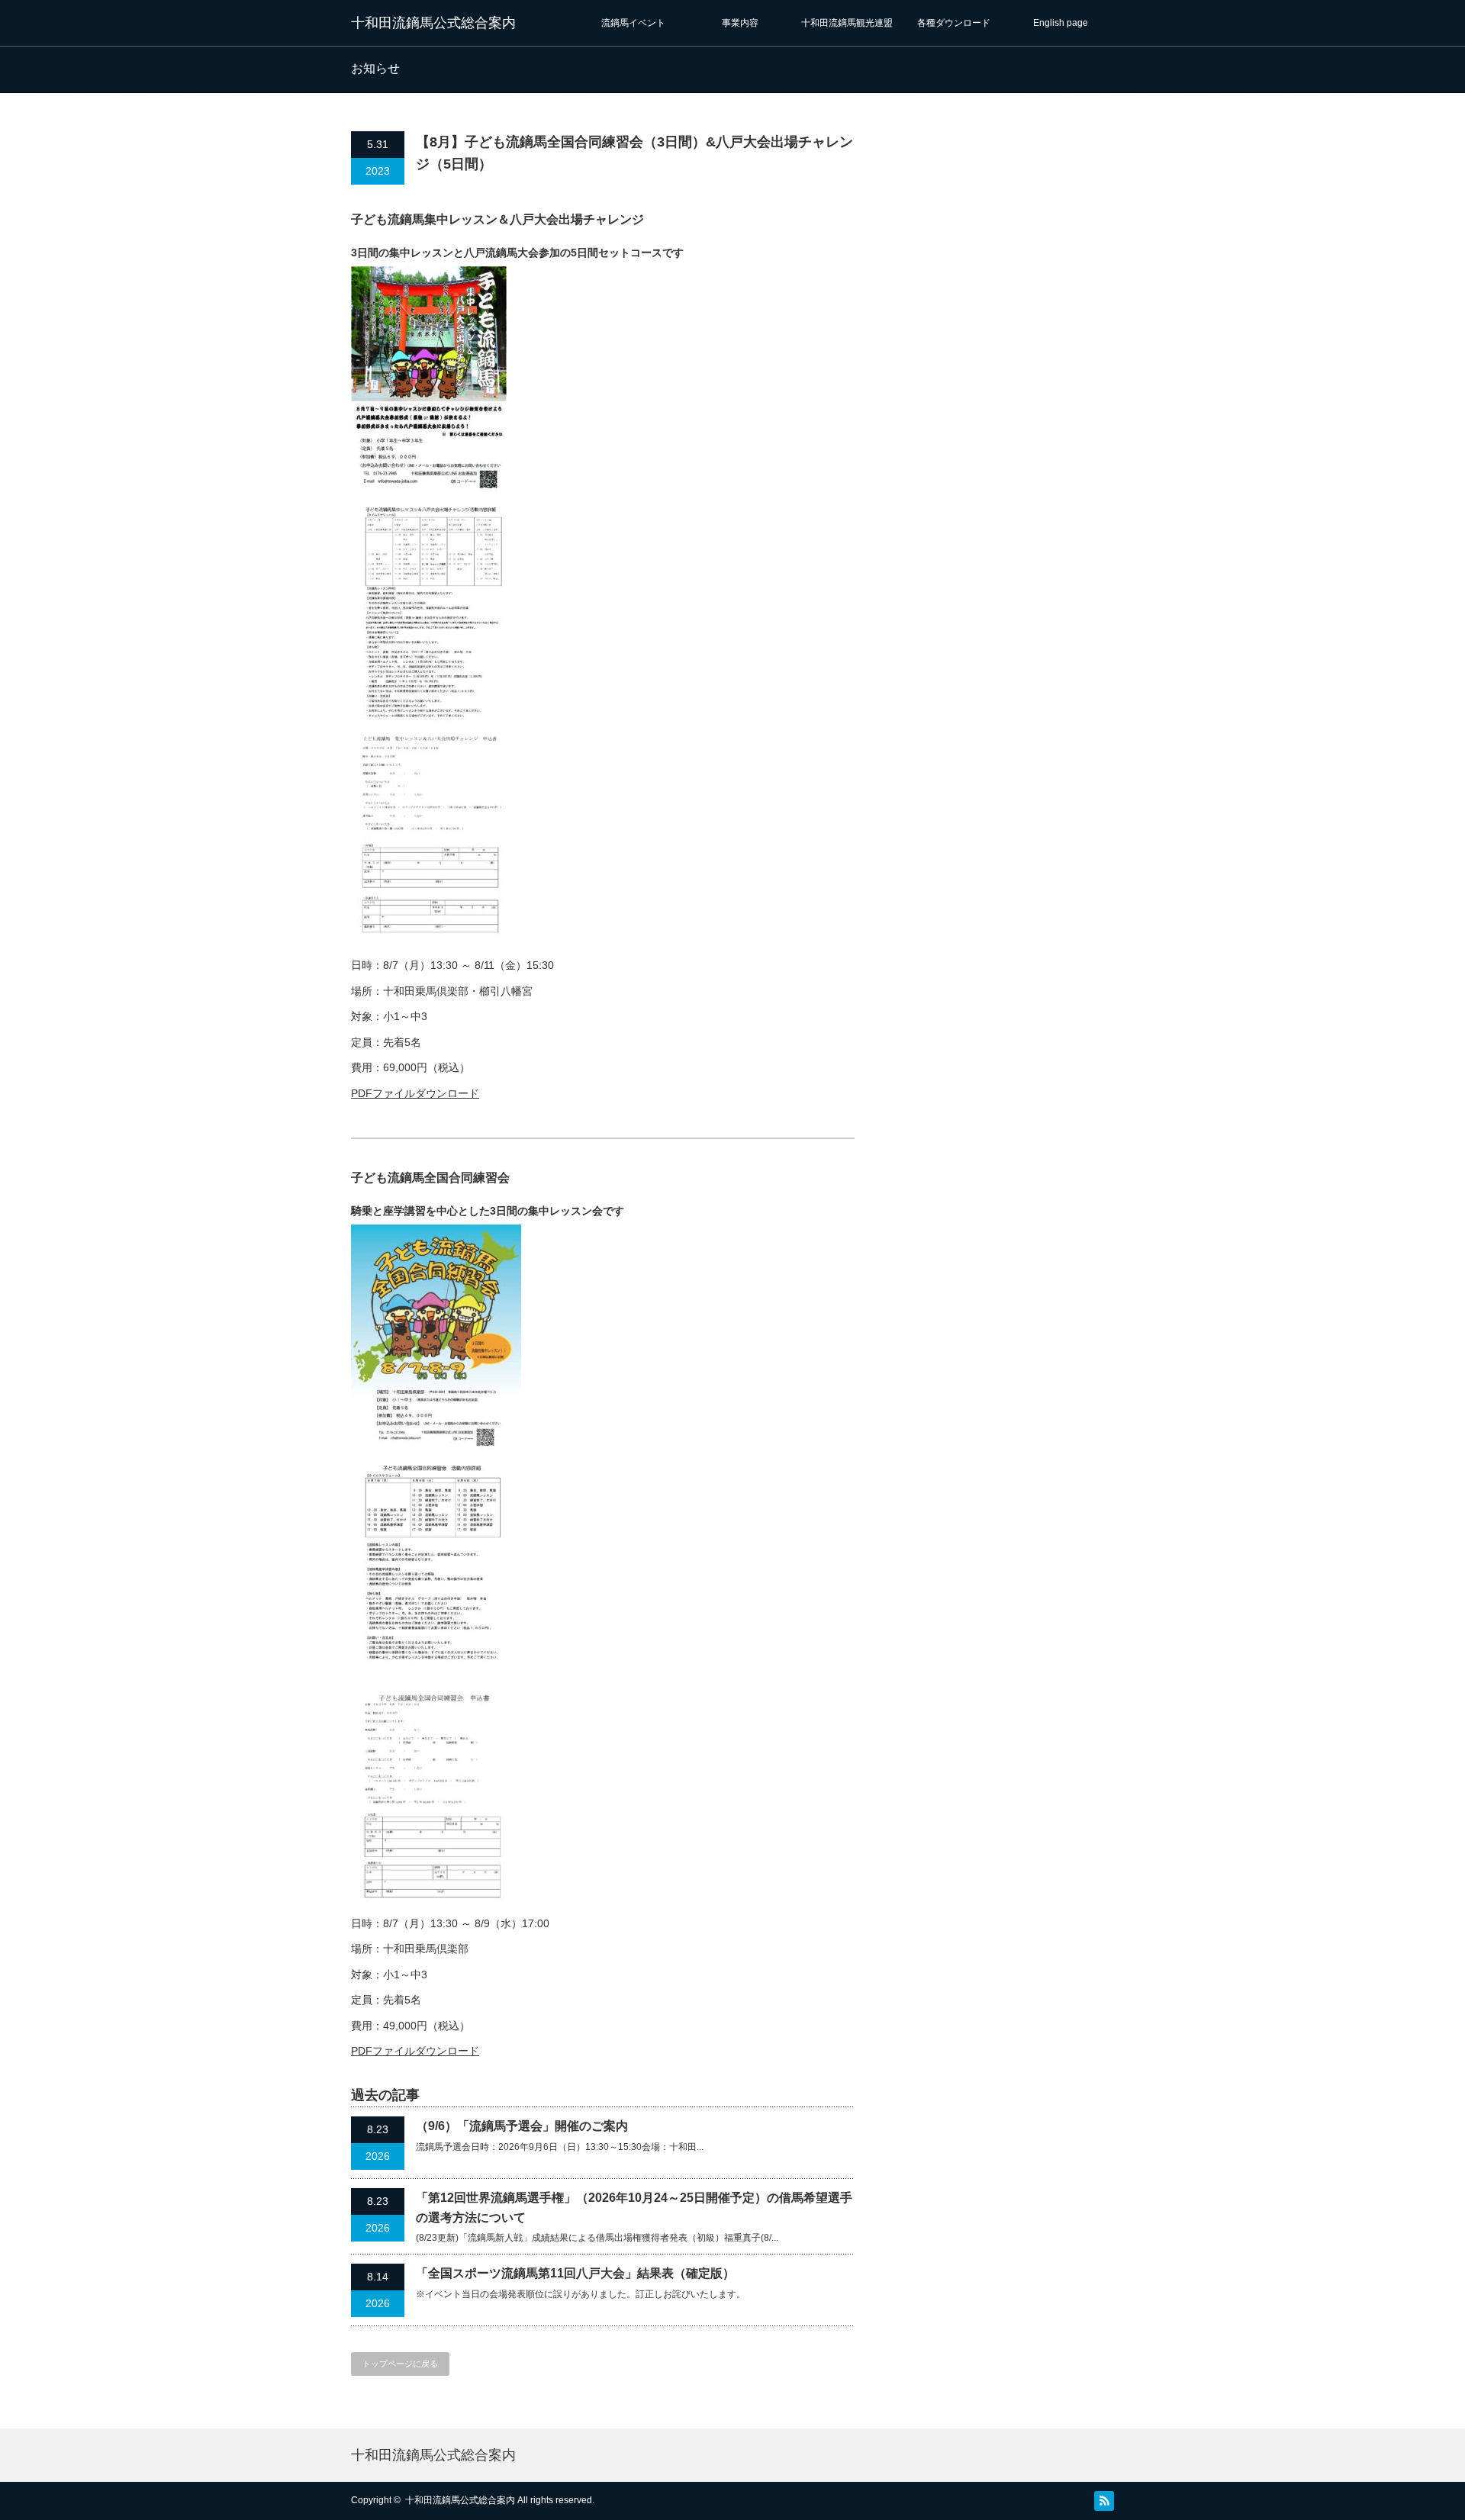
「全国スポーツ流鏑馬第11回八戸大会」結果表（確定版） (575, 2273)
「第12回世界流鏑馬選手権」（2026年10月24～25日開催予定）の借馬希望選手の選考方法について (634, 2208)
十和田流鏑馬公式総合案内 (433, 23)
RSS (1104, 2501)
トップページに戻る (400, 2364)
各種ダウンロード (954, 23)
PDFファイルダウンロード (415, 1093)
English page (1061, 23)
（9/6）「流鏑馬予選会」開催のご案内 (522, 2126)
